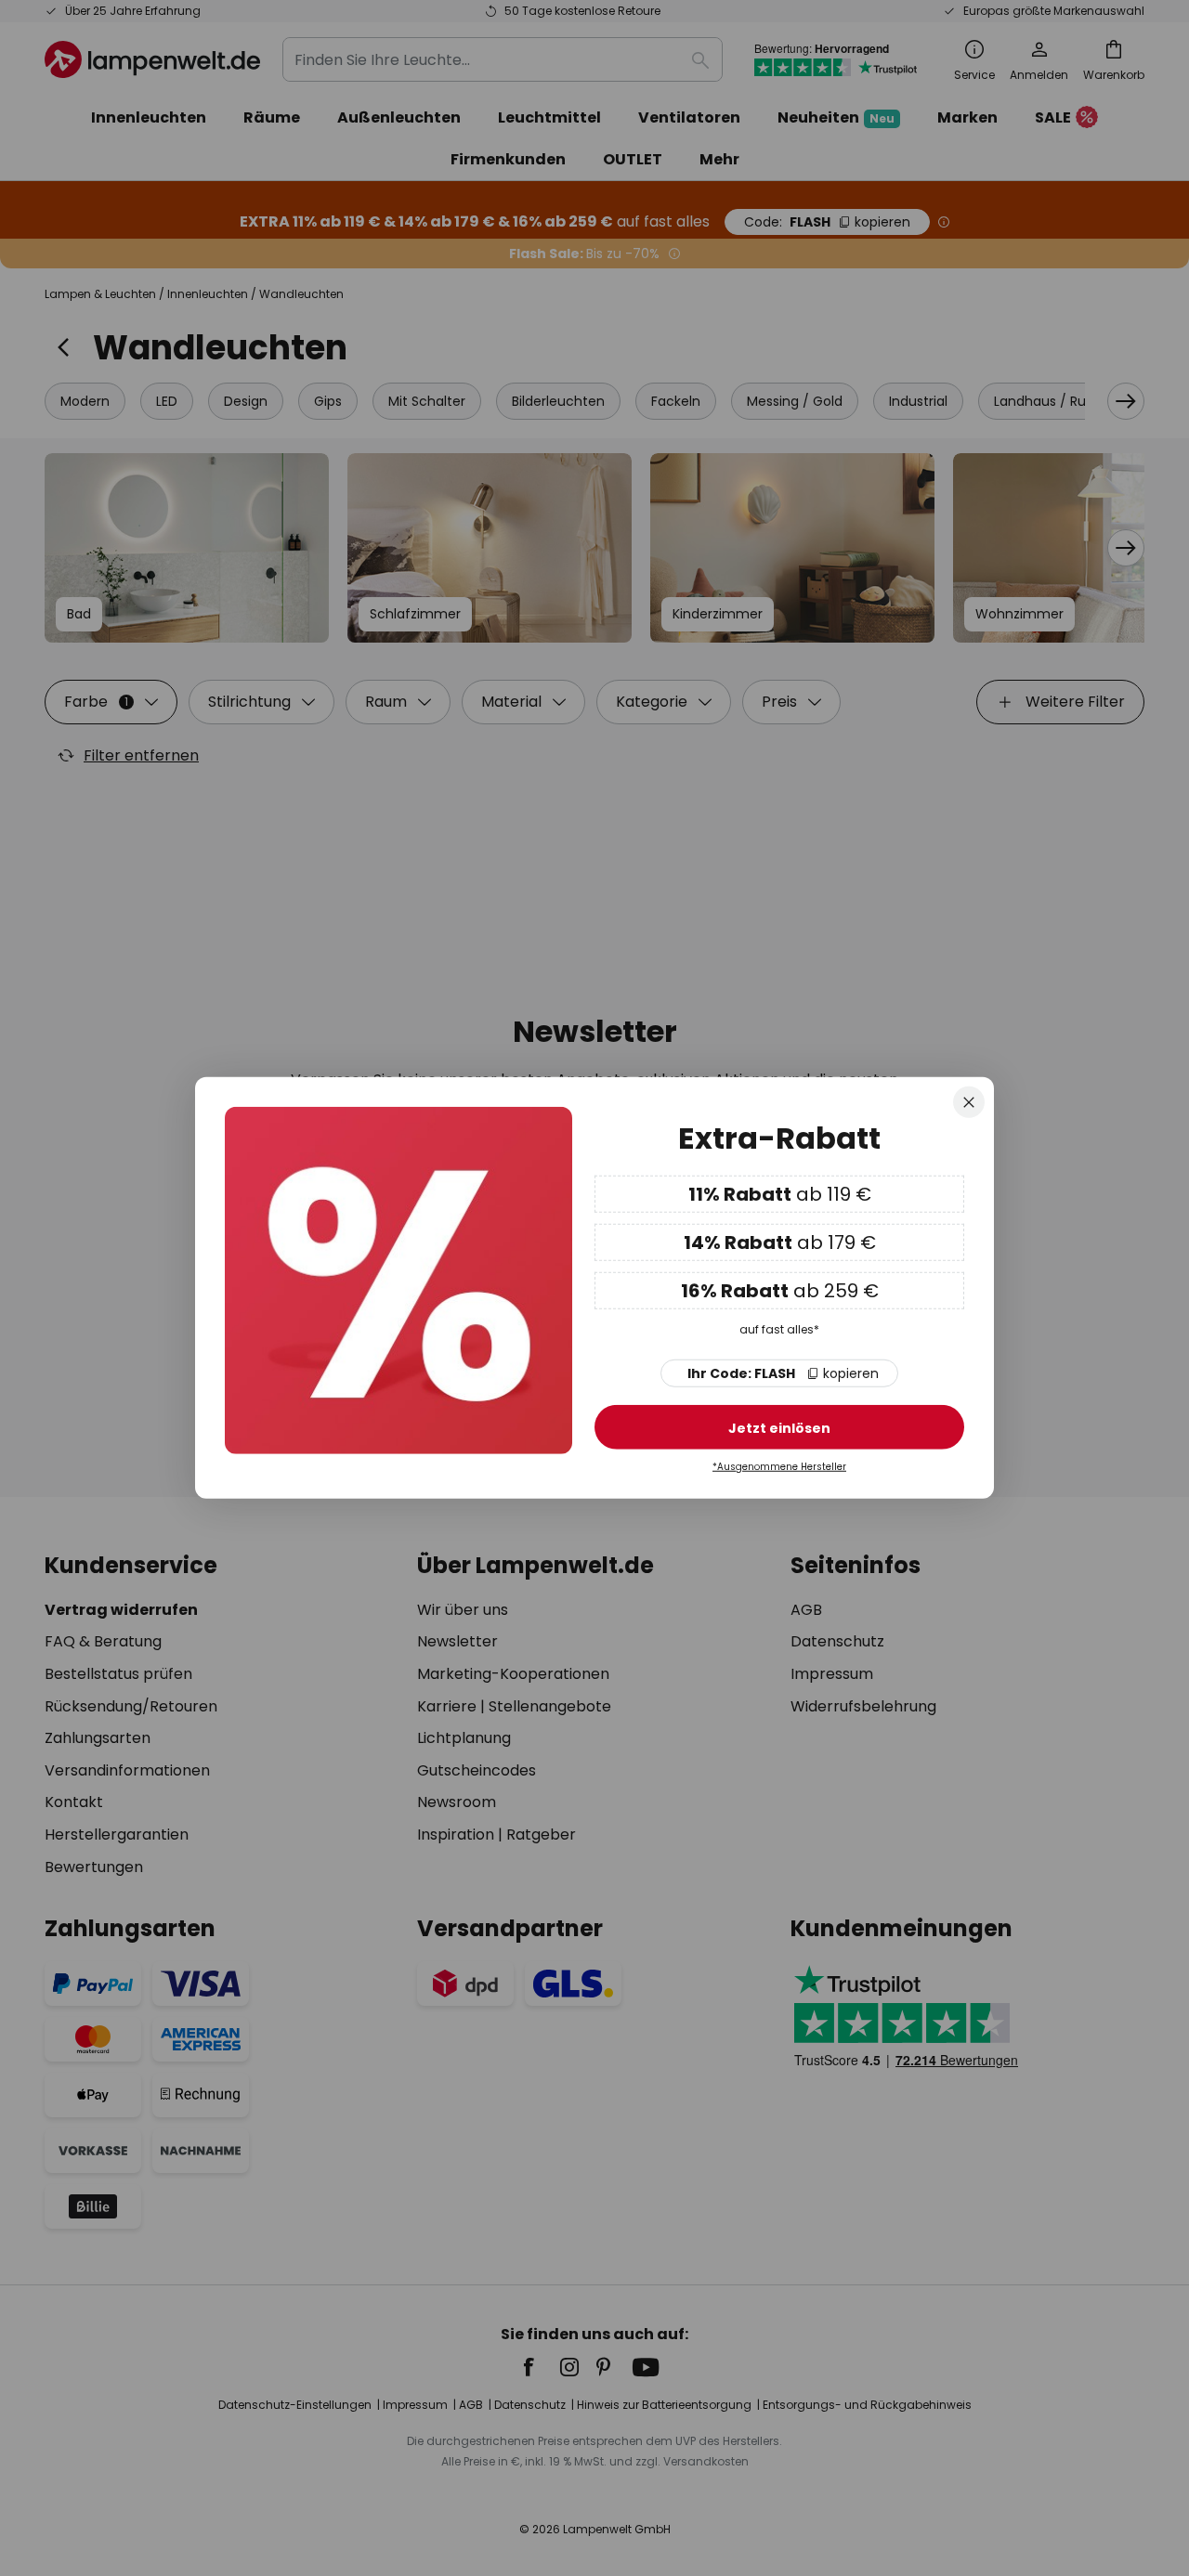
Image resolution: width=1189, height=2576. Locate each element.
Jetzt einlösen (779, 1428)
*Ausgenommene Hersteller (779, 1467)
